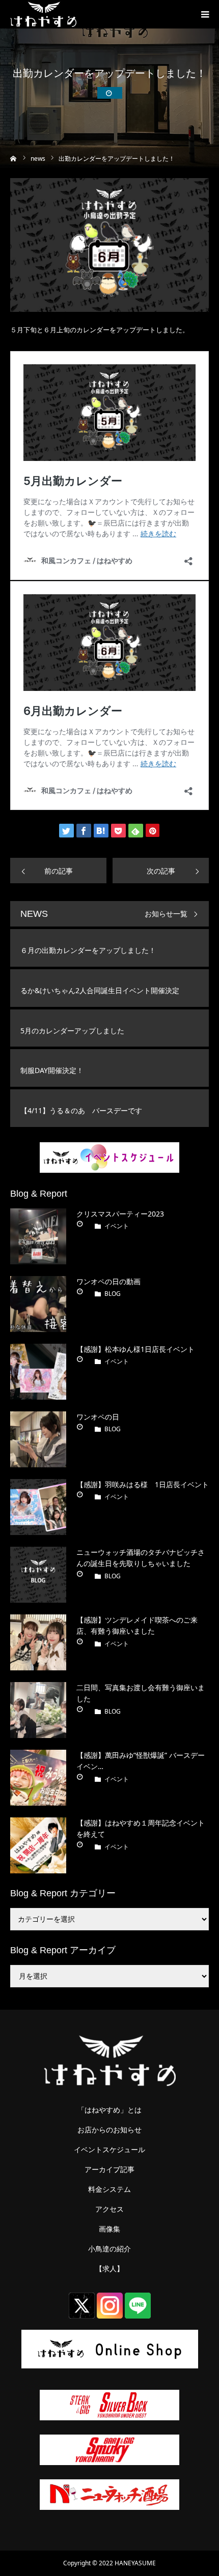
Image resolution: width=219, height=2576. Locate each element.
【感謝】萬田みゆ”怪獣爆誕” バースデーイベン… (141, 1761)
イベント (117, 1226)
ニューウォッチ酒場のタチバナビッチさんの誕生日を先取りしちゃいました (141, 1558)
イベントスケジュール (109, 2150)
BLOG (113, 1294)
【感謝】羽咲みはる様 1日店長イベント (143, 1484)
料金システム (109, 2189)
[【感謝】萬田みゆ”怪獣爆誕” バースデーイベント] (38, 1778)
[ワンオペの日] (38, 1439)
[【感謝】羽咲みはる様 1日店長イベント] (38, 1507)
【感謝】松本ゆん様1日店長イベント (135, 1349)
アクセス (109, 2209)
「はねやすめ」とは (109, 2110)
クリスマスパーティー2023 (120, 1214)
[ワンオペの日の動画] (38, 1304)
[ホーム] (13, 157)
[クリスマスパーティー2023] (38, 1236)
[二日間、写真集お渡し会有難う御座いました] (38, 1710)
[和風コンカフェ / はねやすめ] (43, 14)
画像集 (109, 2229)
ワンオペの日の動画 (108, 1281)
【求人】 (109, 2269)
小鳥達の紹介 (109, 2249)
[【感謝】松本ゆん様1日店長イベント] (38, 1372)
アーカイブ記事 (109, 2169)
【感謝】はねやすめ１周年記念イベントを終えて (141, 1828)
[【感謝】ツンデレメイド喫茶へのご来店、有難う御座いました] (38, 1642)
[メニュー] (205, 14)
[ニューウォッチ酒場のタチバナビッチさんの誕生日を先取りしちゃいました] (38, 1575)
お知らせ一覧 (166, 914)
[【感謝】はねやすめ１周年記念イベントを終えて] (38, 1845)
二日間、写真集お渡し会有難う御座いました (141, 1693)
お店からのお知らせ (109, 2130)
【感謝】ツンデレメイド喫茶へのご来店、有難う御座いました (137, 1625)
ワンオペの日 (98, 1417)
